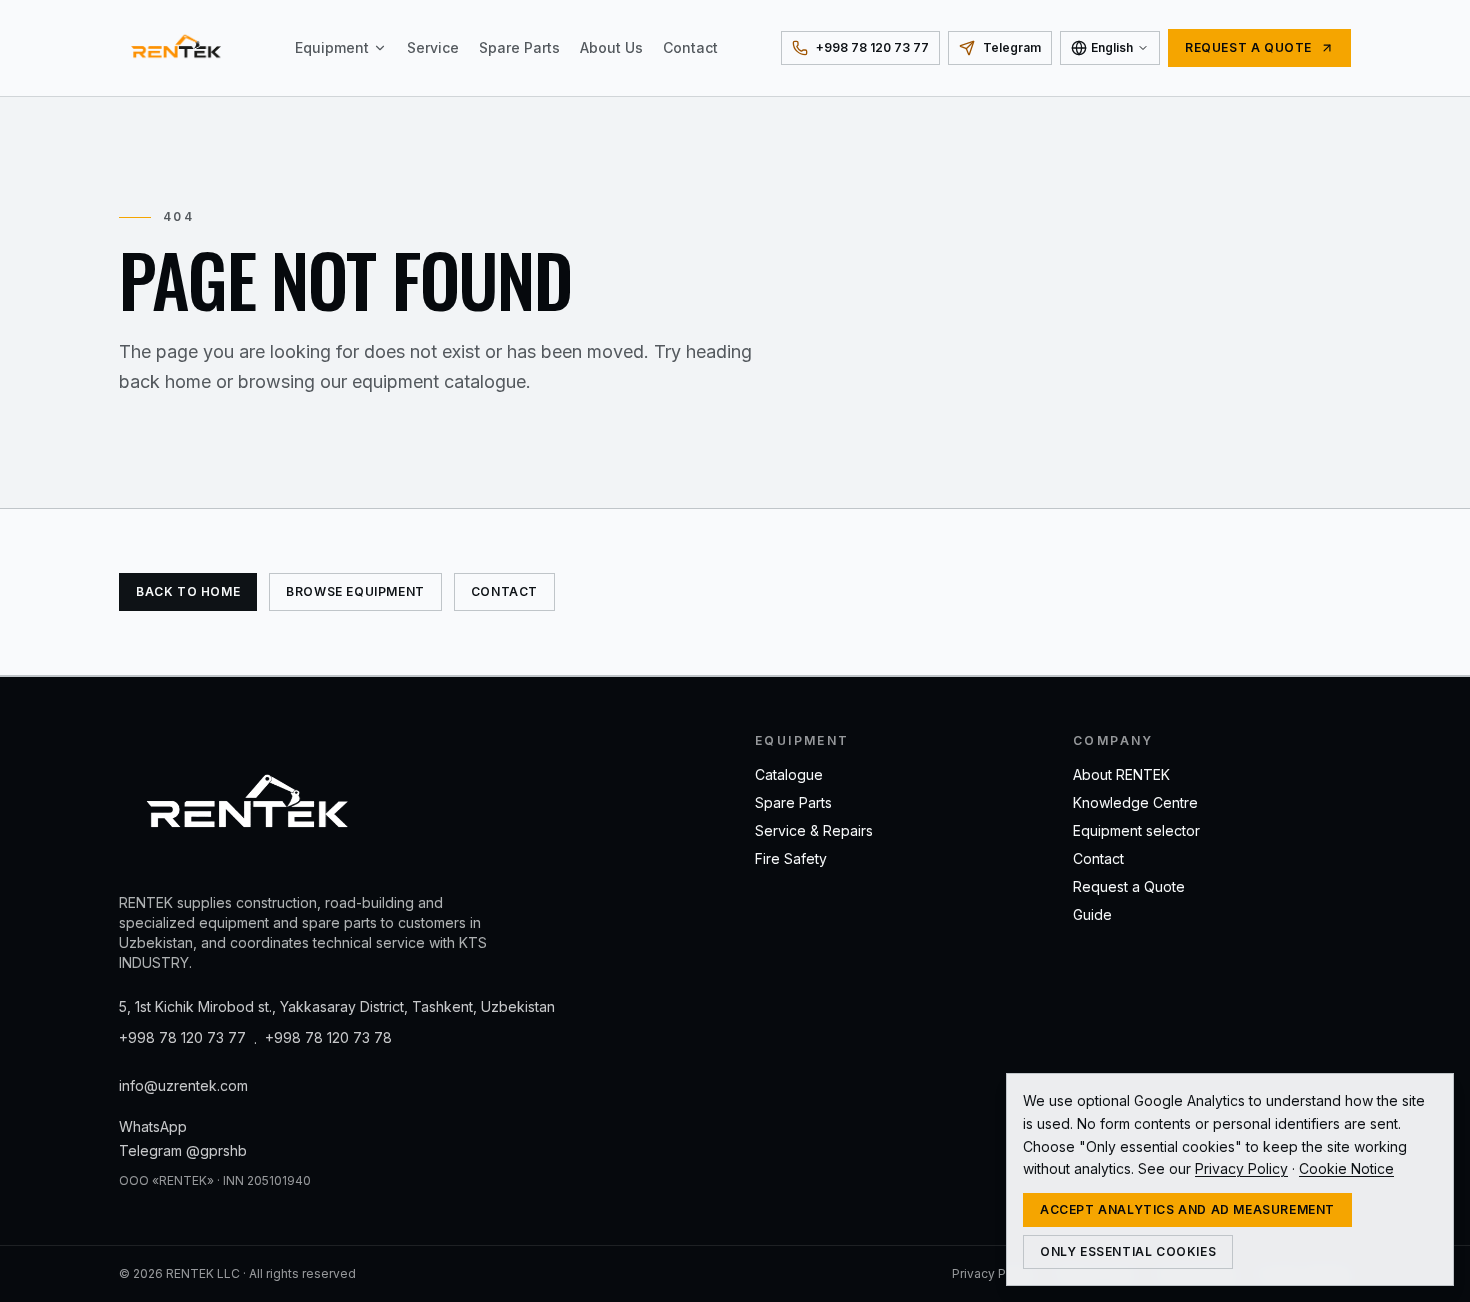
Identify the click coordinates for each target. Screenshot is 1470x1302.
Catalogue (789, 774)
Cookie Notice (1346, 1168)
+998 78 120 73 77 (182, 1037)
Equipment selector (1136, 830)
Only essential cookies (1128, 1251)
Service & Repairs (814, 830)
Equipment (332, 47)
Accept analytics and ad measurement (1187, 1209)
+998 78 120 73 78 (328, 1037)
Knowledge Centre (1135, 802)
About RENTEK (1121, 774)
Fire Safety (791, 858)
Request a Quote (1129, 886)
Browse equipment (355, 591)
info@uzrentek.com (183, 1085)
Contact (690, 47)
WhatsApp (153, 1126)
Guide (1092, 914)
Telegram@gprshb (183, 1150)
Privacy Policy (993, 1273)
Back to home (188, 591)
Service (433, 47)
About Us (611, 47)
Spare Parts (519, 47)
